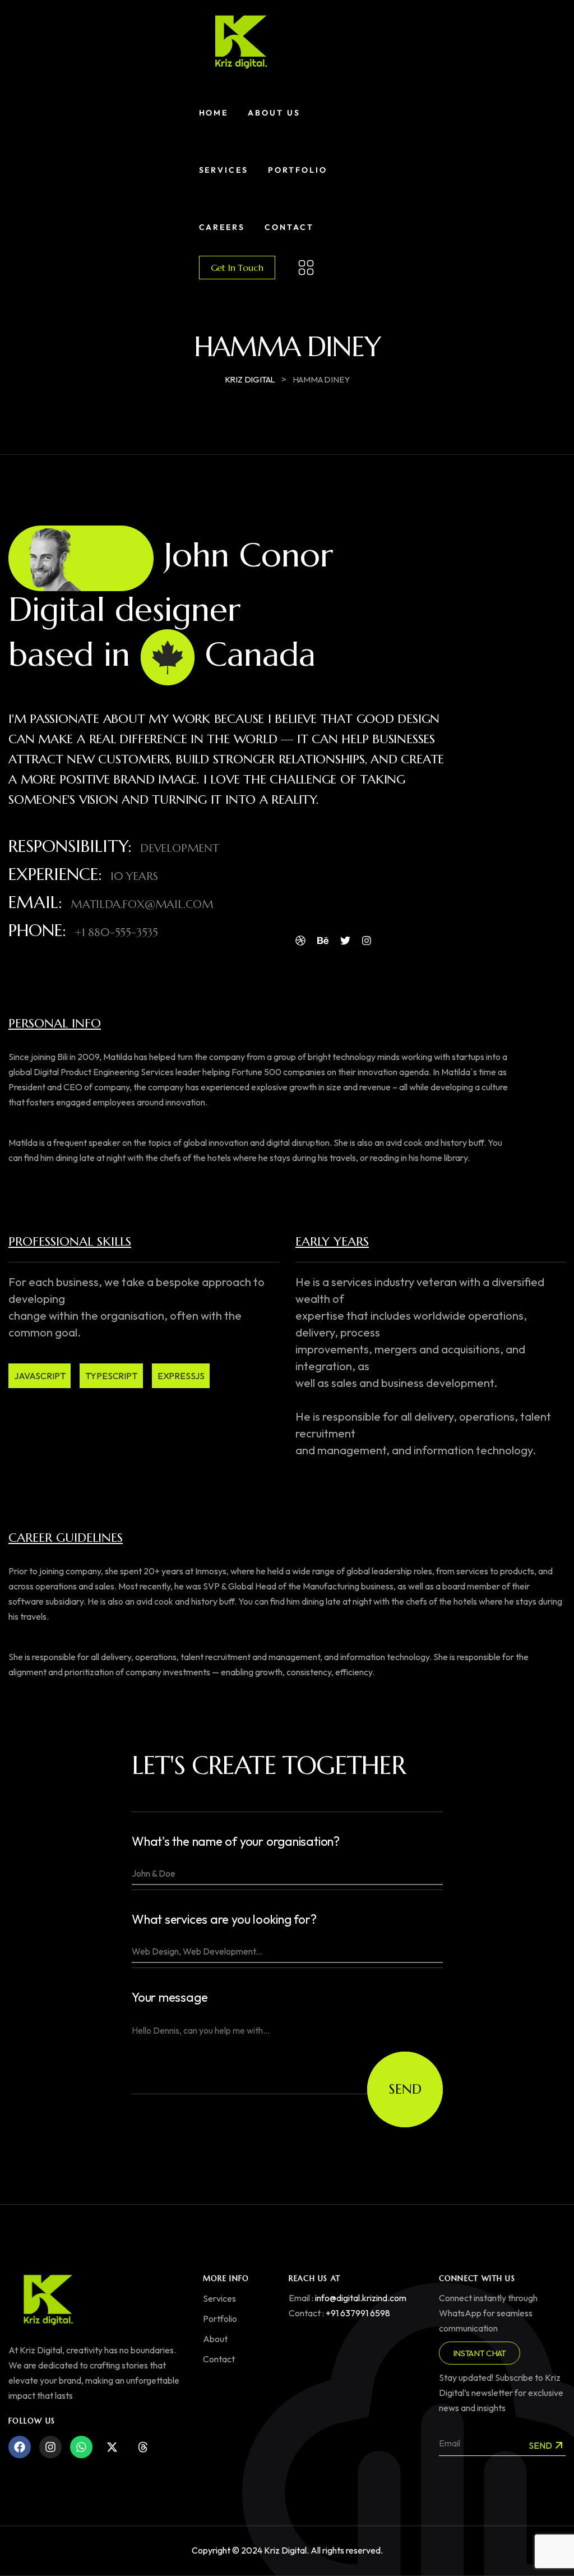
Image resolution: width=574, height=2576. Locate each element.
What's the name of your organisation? (236, 1842)
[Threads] (143, 2447)
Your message (170, 1997)
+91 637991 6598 (358, 2313)
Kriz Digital (285, 2550)
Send (405, 2089)
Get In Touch (237, 268)
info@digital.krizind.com (361, 2298)
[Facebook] (20, 2447)
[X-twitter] (112, 2447)
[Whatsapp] (81, 2447)
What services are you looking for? (224, 1920)
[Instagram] (50, 2447)
